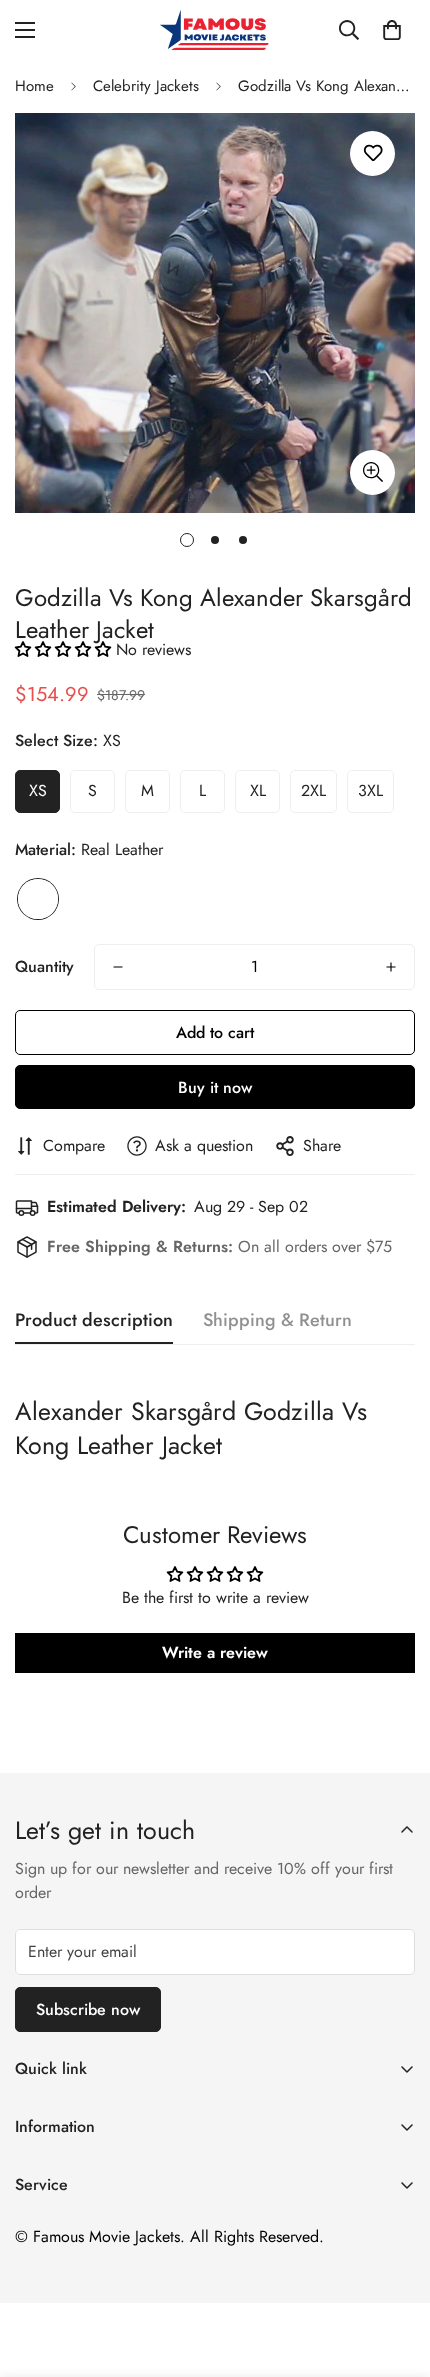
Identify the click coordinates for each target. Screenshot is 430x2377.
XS (38, 790)
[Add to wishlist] (372, 153)
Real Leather (38, 899)
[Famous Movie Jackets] (215, 30)
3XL (370, 790)
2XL (313, 790)
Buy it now (215, 1087)
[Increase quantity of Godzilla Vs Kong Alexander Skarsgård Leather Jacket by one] (391, 967)
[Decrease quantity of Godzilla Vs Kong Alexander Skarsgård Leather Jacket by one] (118, 967)
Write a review (215, 1652)
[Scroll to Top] (394, 2271)
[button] (392, 30)
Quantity (44, 966)
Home (34, 86)
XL (258, 790)
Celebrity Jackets (146, 86)
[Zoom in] (372, 472)
